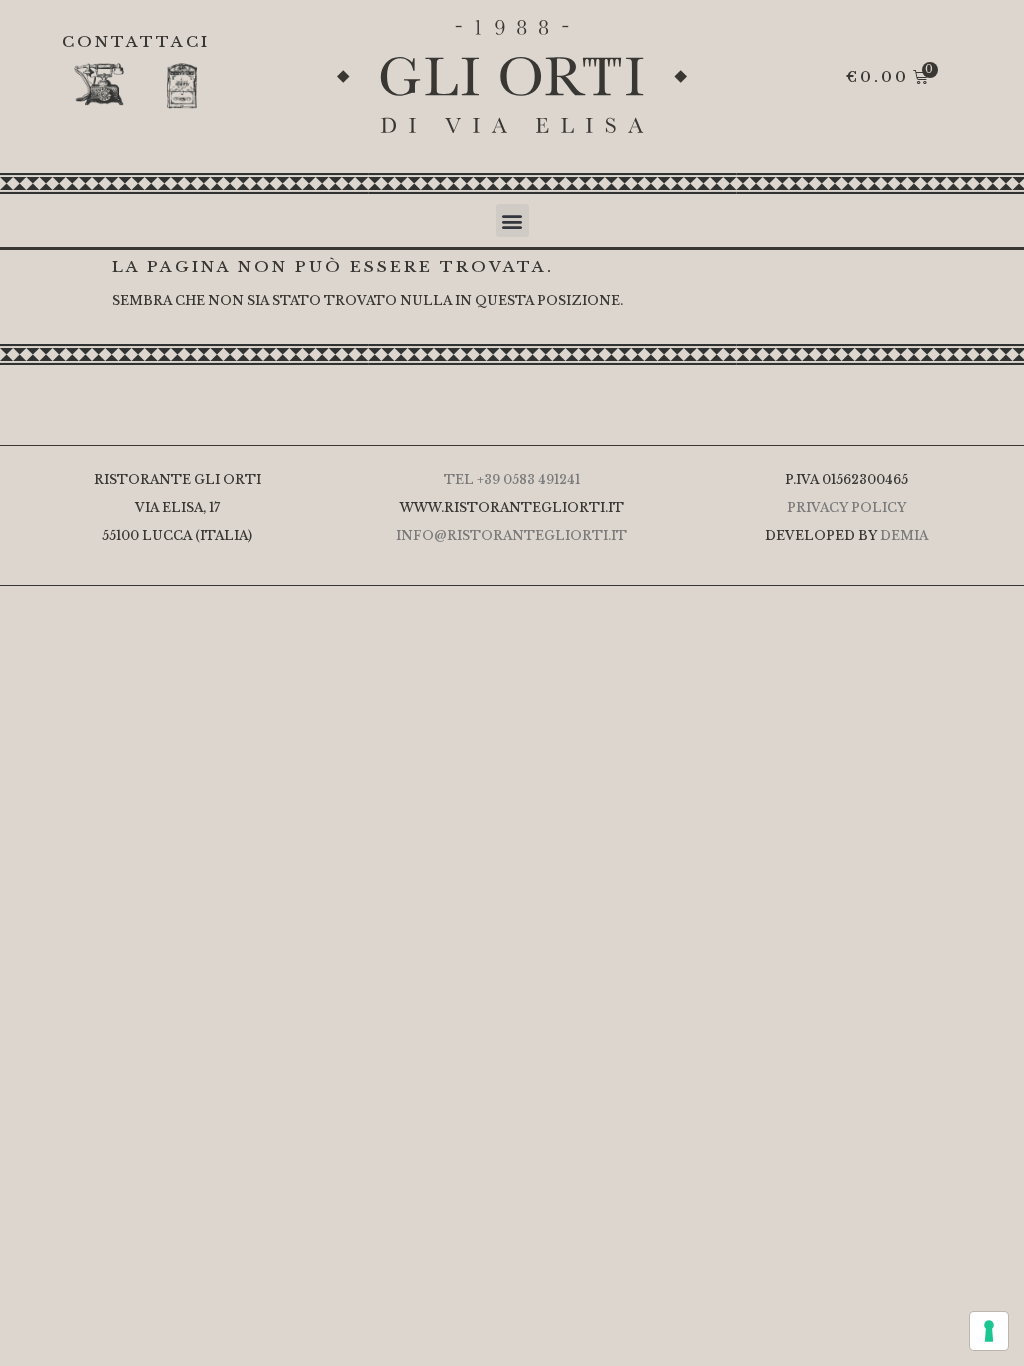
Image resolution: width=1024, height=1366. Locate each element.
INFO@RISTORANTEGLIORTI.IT (511, 535)
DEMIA (904, 535)
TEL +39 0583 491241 (512, 479)
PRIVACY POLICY (846, 507)
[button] (512, 220)
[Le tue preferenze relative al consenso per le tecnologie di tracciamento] (989, 1331)
